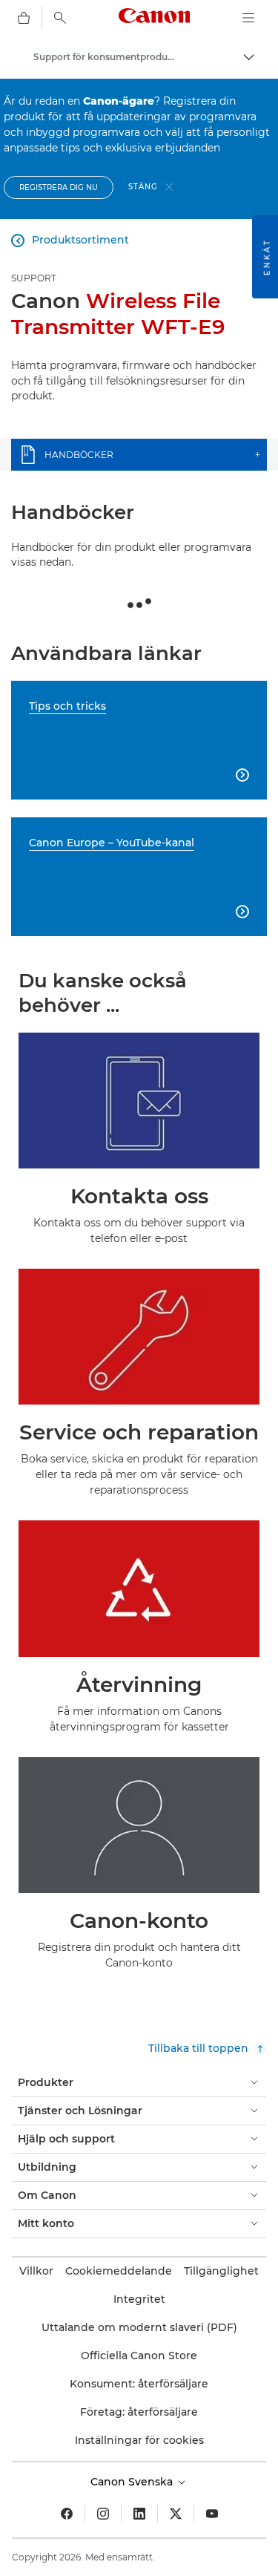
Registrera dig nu (59, 187)
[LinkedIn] (139, 2514)
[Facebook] (67, 2514)
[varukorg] (24, 18)
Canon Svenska (133, 2482)
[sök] (60, 18)
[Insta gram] (103, 2514)
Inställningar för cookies (139, 2440)
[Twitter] (176, 2514)
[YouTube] (212, 2514)
